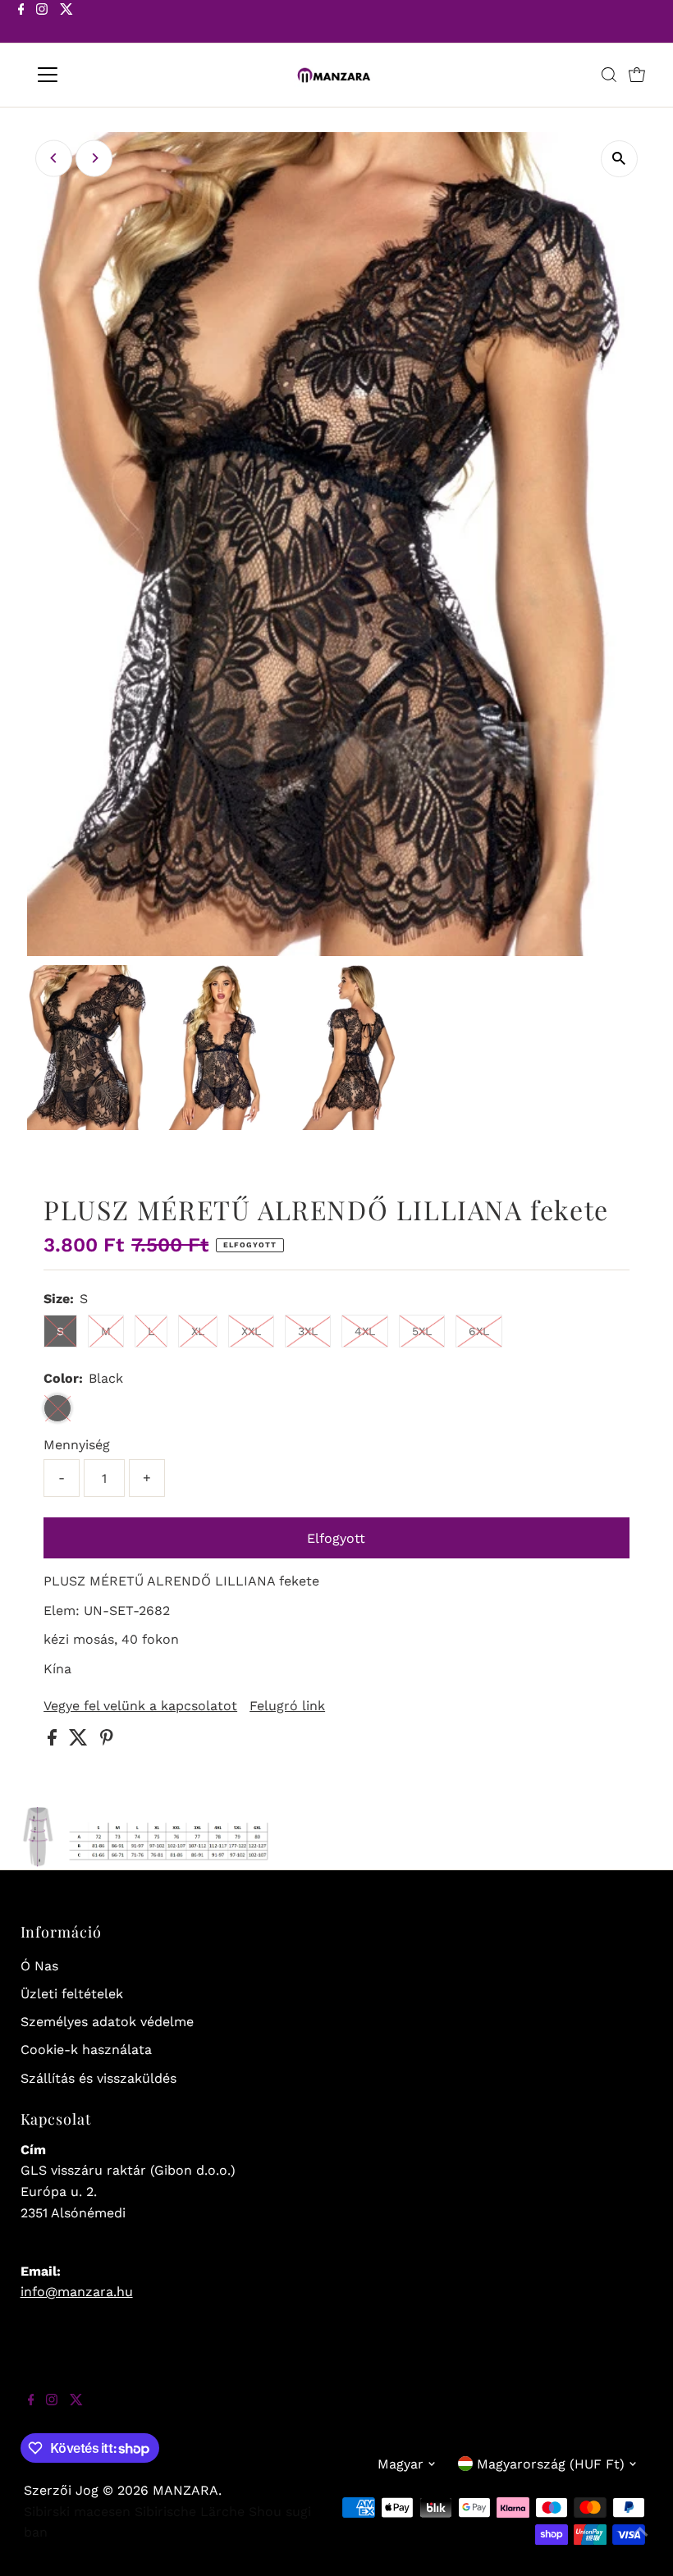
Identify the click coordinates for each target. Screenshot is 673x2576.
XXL (251, 1331)
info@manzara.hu (77, 2292)
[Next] (94, 158)
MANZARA (185, 2490)
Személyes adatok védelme (107, 2022)
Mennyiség (77, 1445)
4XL (365, 1331)
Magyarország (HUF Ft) (551, 2464)
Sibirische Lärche (190, 2512)
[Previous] (54, 158)
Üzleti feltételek (72, 1994)
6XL (479, 1331)
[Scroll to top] (640, 2543)
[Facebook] (21, 23)
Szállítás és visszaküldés (98, 2078)
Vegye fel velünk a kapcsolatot (140, 1706)
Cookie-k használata (86, 2050)
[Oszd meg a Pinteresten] (107, 1741)
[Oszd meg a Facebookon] (54, 1741)
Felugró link (287, 1706)
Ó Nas (39, 1966)
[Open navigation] (101, 75)
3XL (308, 1331)
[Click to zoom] (619, 159)
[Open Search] (609, 75)
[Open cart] (637, 75)
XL (198, 1331)
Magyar (401, 2464)
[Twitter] (66, 23)
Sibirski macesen (77, 2512)
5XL (422, 1331)
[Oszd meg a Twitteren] (80, 1741)
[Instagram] (42, 23)
